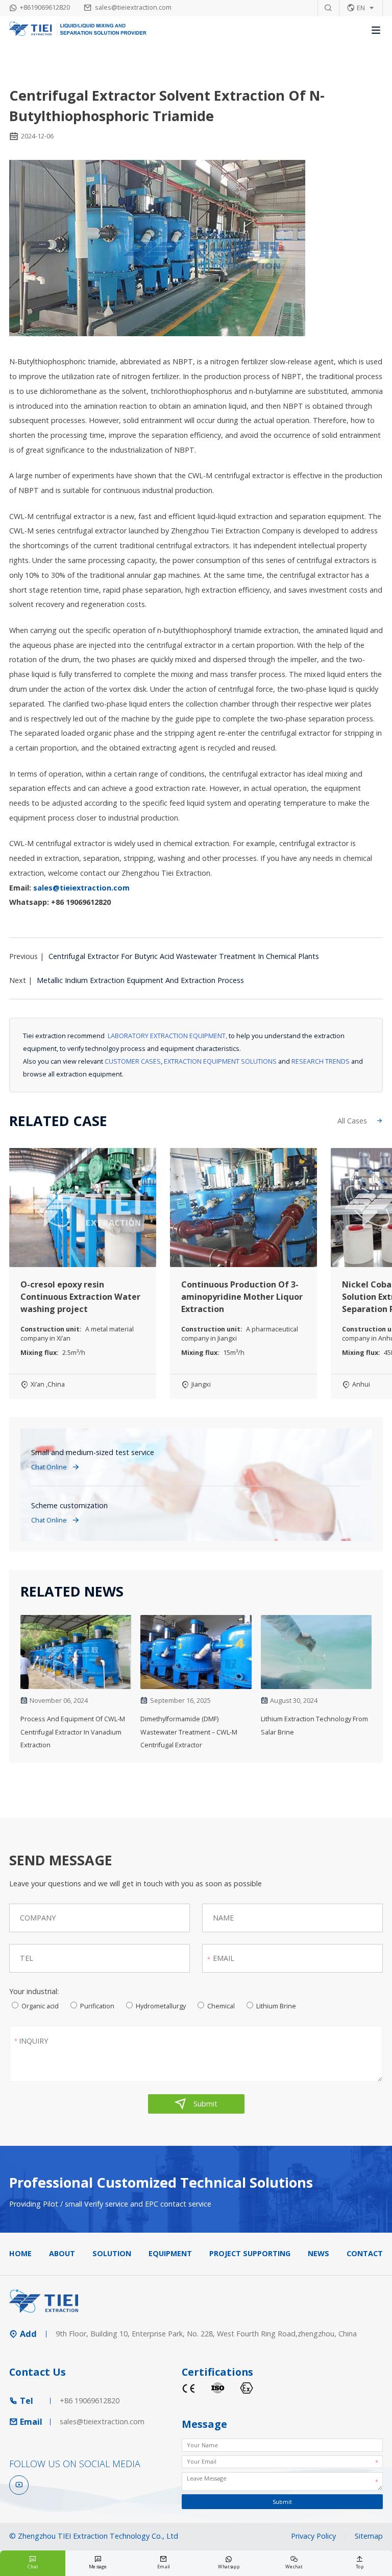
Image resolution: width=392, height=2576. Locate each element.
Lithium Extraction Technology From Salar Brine (314, 1725)
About (62, 2253)
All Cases (360, 1121)
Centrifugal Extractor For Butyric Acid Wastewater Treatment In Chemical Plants (184, 956)
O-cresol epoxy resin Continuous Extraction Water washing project (80, 1297)
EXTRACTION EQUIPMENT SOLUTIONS (220, 1061)
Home (20, 2253)
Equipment (170, 2253)
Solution (112, 2253)
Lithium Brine (276, 2006)
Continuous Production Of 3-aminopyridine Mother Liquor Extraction (242, 1297)
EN (361, 8)
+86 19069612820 (90, 2401)
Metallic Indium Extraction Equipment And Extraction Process (140, 980)
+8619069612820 (45, 7)
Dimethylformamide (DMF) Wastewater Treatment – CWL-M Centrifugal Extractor (189, 1732)
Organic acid (40, 2006)
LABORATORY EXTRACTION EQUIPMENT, (167, 1036)
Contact (365, 2253)
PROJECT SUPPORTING (250, 2253)
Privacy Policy (313, 2536)
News (318, 2253)
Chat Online (56, 1467)
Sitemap (369, 2536)
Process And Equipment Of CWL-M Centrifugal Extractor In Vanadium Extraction (73, 1732)
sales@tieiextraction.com (133, 7)
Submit (196, 2104)
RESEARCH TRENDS (321, 1061)
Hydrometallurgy (161, 2006)
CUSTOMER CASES (133, 1061)
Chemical (221, 2006)
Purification (97, 2006)
